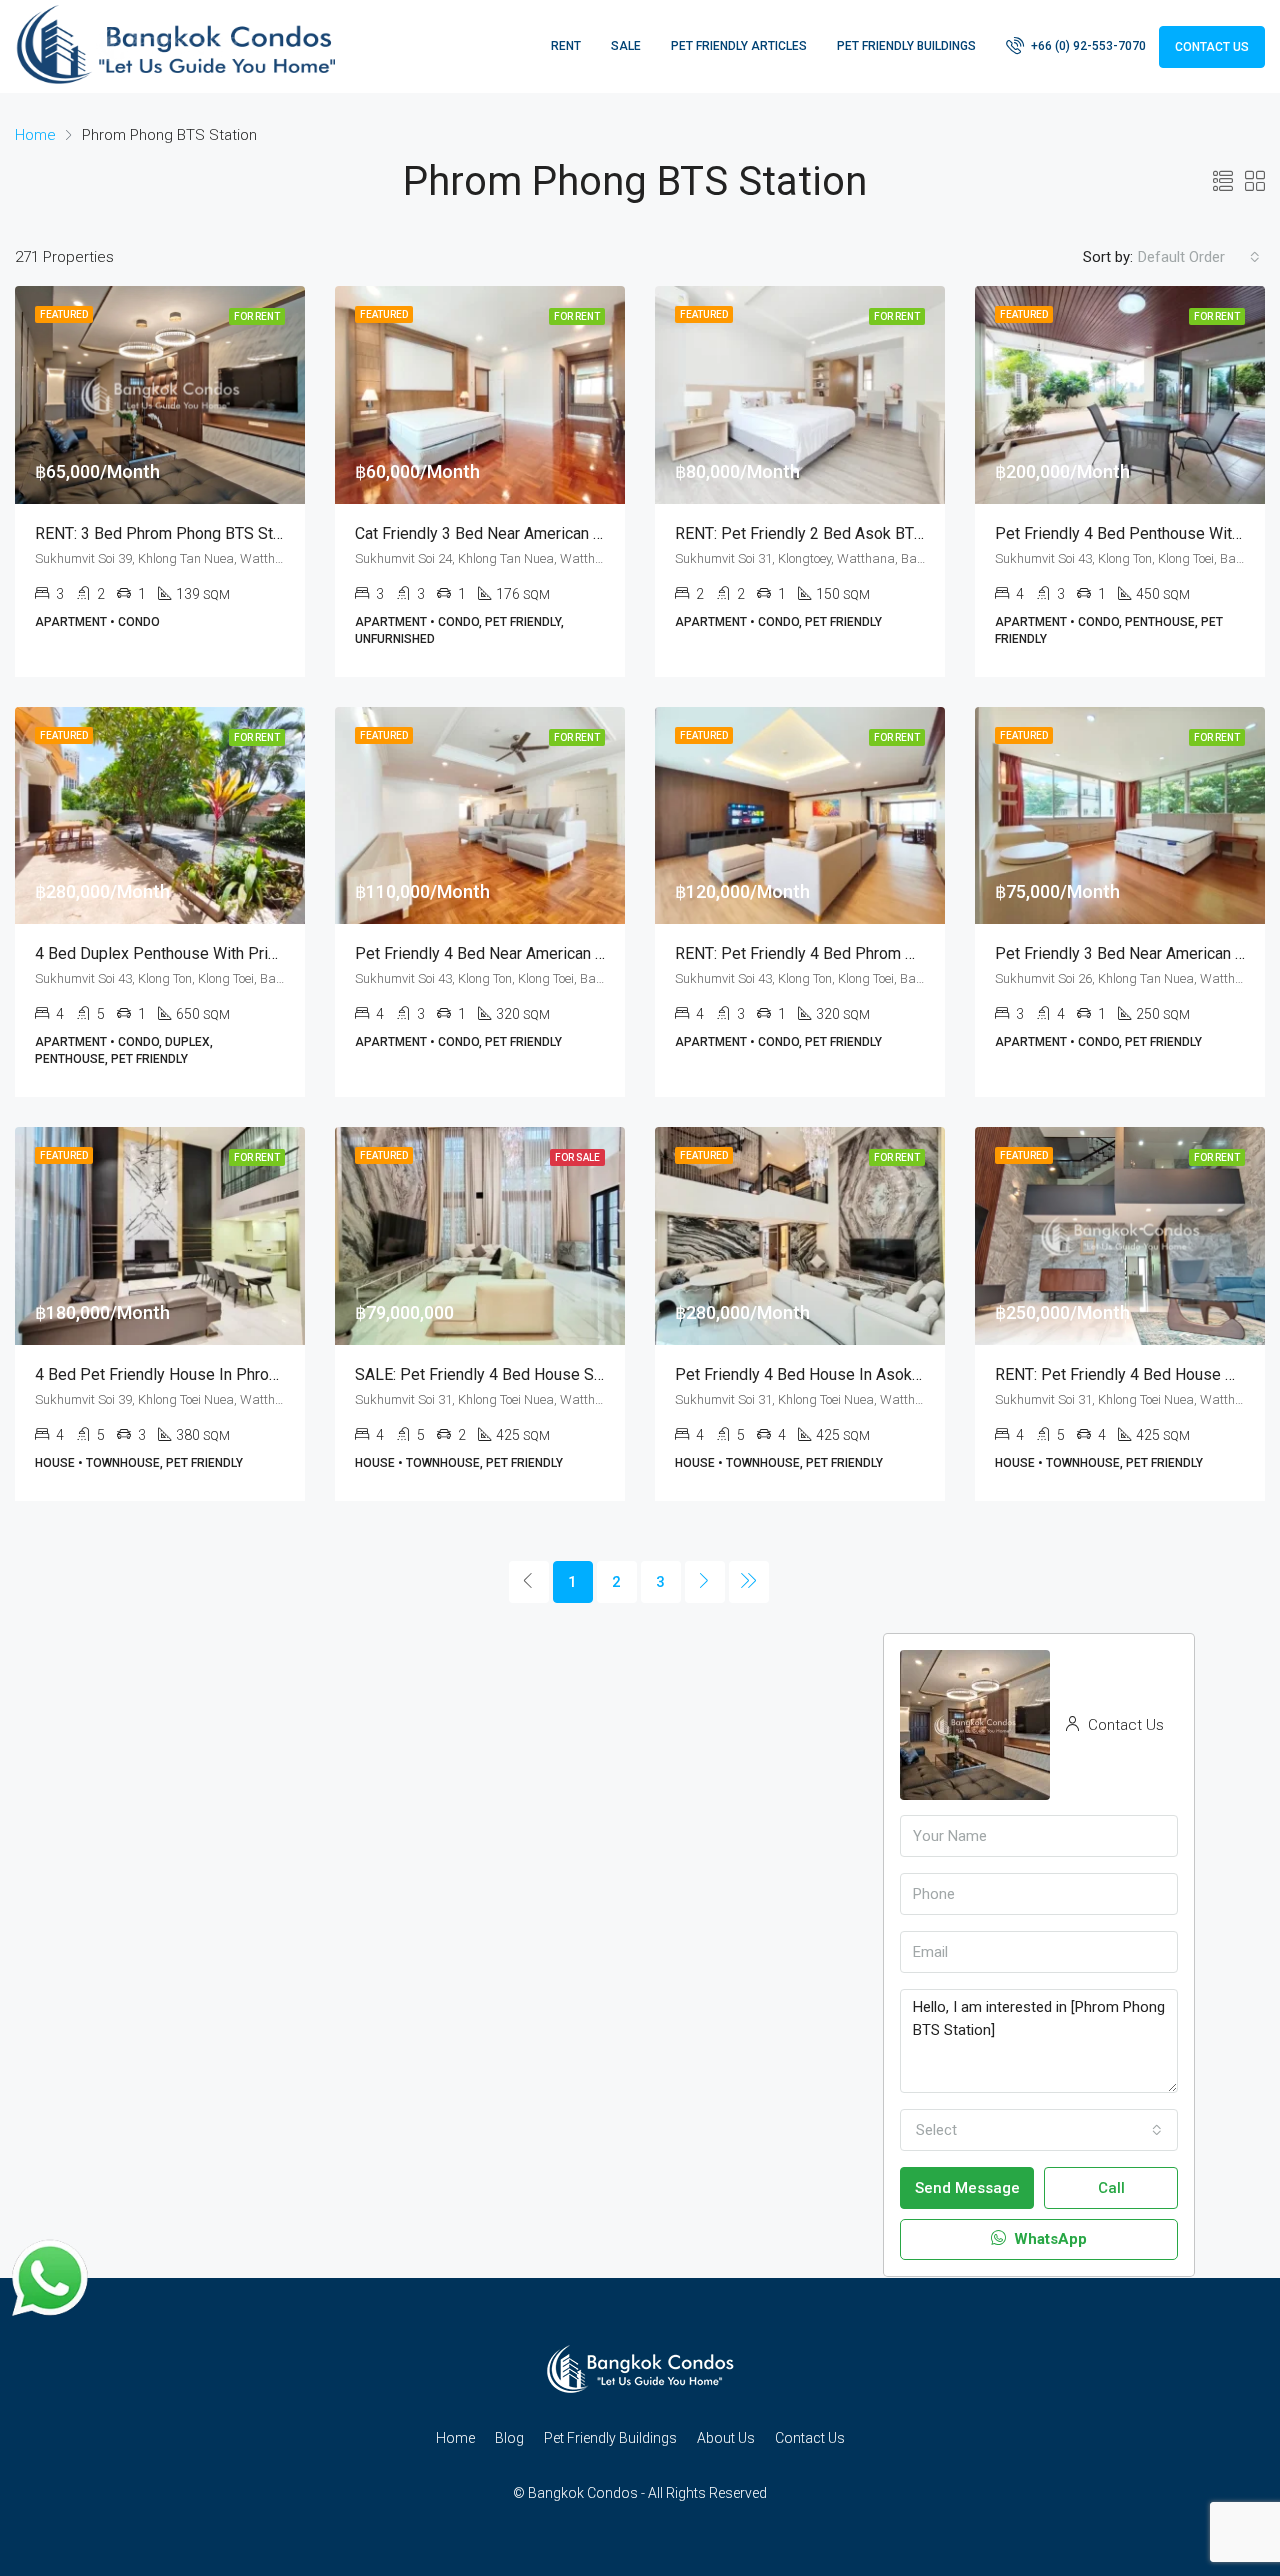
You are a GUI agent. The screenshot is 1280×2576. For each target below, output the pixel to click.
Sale (626, 46)
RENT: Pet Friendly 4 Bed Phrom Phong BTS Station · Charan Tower (908, 953)
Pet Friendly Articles (739, 46)
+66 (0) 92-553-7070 (1087, 46)
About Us (726, 2438)
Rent (566, 46)
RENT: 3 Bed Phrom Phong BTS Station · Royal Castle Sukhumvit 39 (269, 533)
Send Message (967, 2188)
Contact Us (1212, 47)
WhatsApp (1048, 2239)
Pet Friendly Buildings (906, 46)
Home (455, 2438)
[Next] (705, 1582)
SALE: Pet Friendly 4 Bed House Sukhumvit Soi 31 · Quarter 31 (572, 1374)
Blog (509, 2438)
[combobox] (1199, 257)
